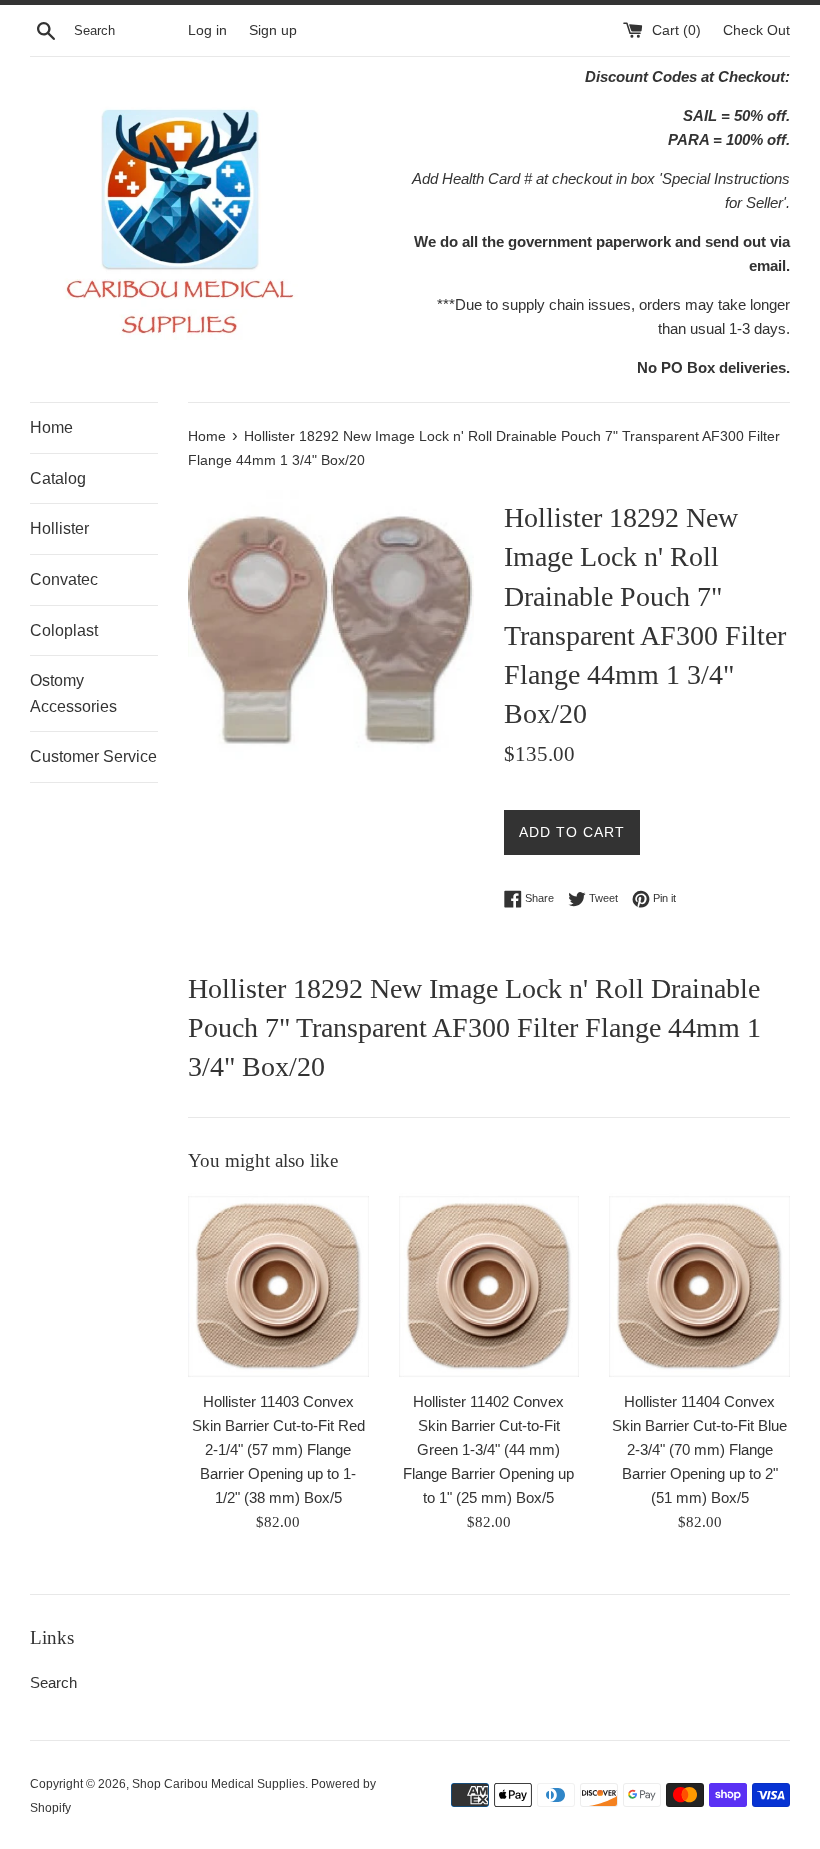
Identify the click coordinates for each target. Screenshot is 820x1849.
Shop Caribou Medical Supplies (218, 1784)
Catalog (58, 478)
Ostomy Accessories (73, 693)
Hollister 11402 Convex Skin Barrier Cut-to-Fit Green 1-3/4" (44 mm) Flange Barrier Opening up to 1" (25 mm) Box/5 (488, 1449)
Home (51, 427)
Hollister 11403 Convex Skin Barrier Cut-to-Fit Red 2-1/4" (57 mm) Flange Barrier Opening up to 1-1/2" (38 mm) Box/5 (278, 1449)
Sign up (273, 30)
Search (53, 1682)
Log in (207, 30)
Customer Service (93, 756)
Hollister (59, 528)
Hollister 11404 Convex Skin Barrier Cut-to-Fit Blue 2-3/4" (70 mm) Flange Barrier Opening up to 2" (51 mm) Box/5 (699, 1449)
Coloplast (64, 630)
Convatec (64, 579)
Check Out (756, 30)
